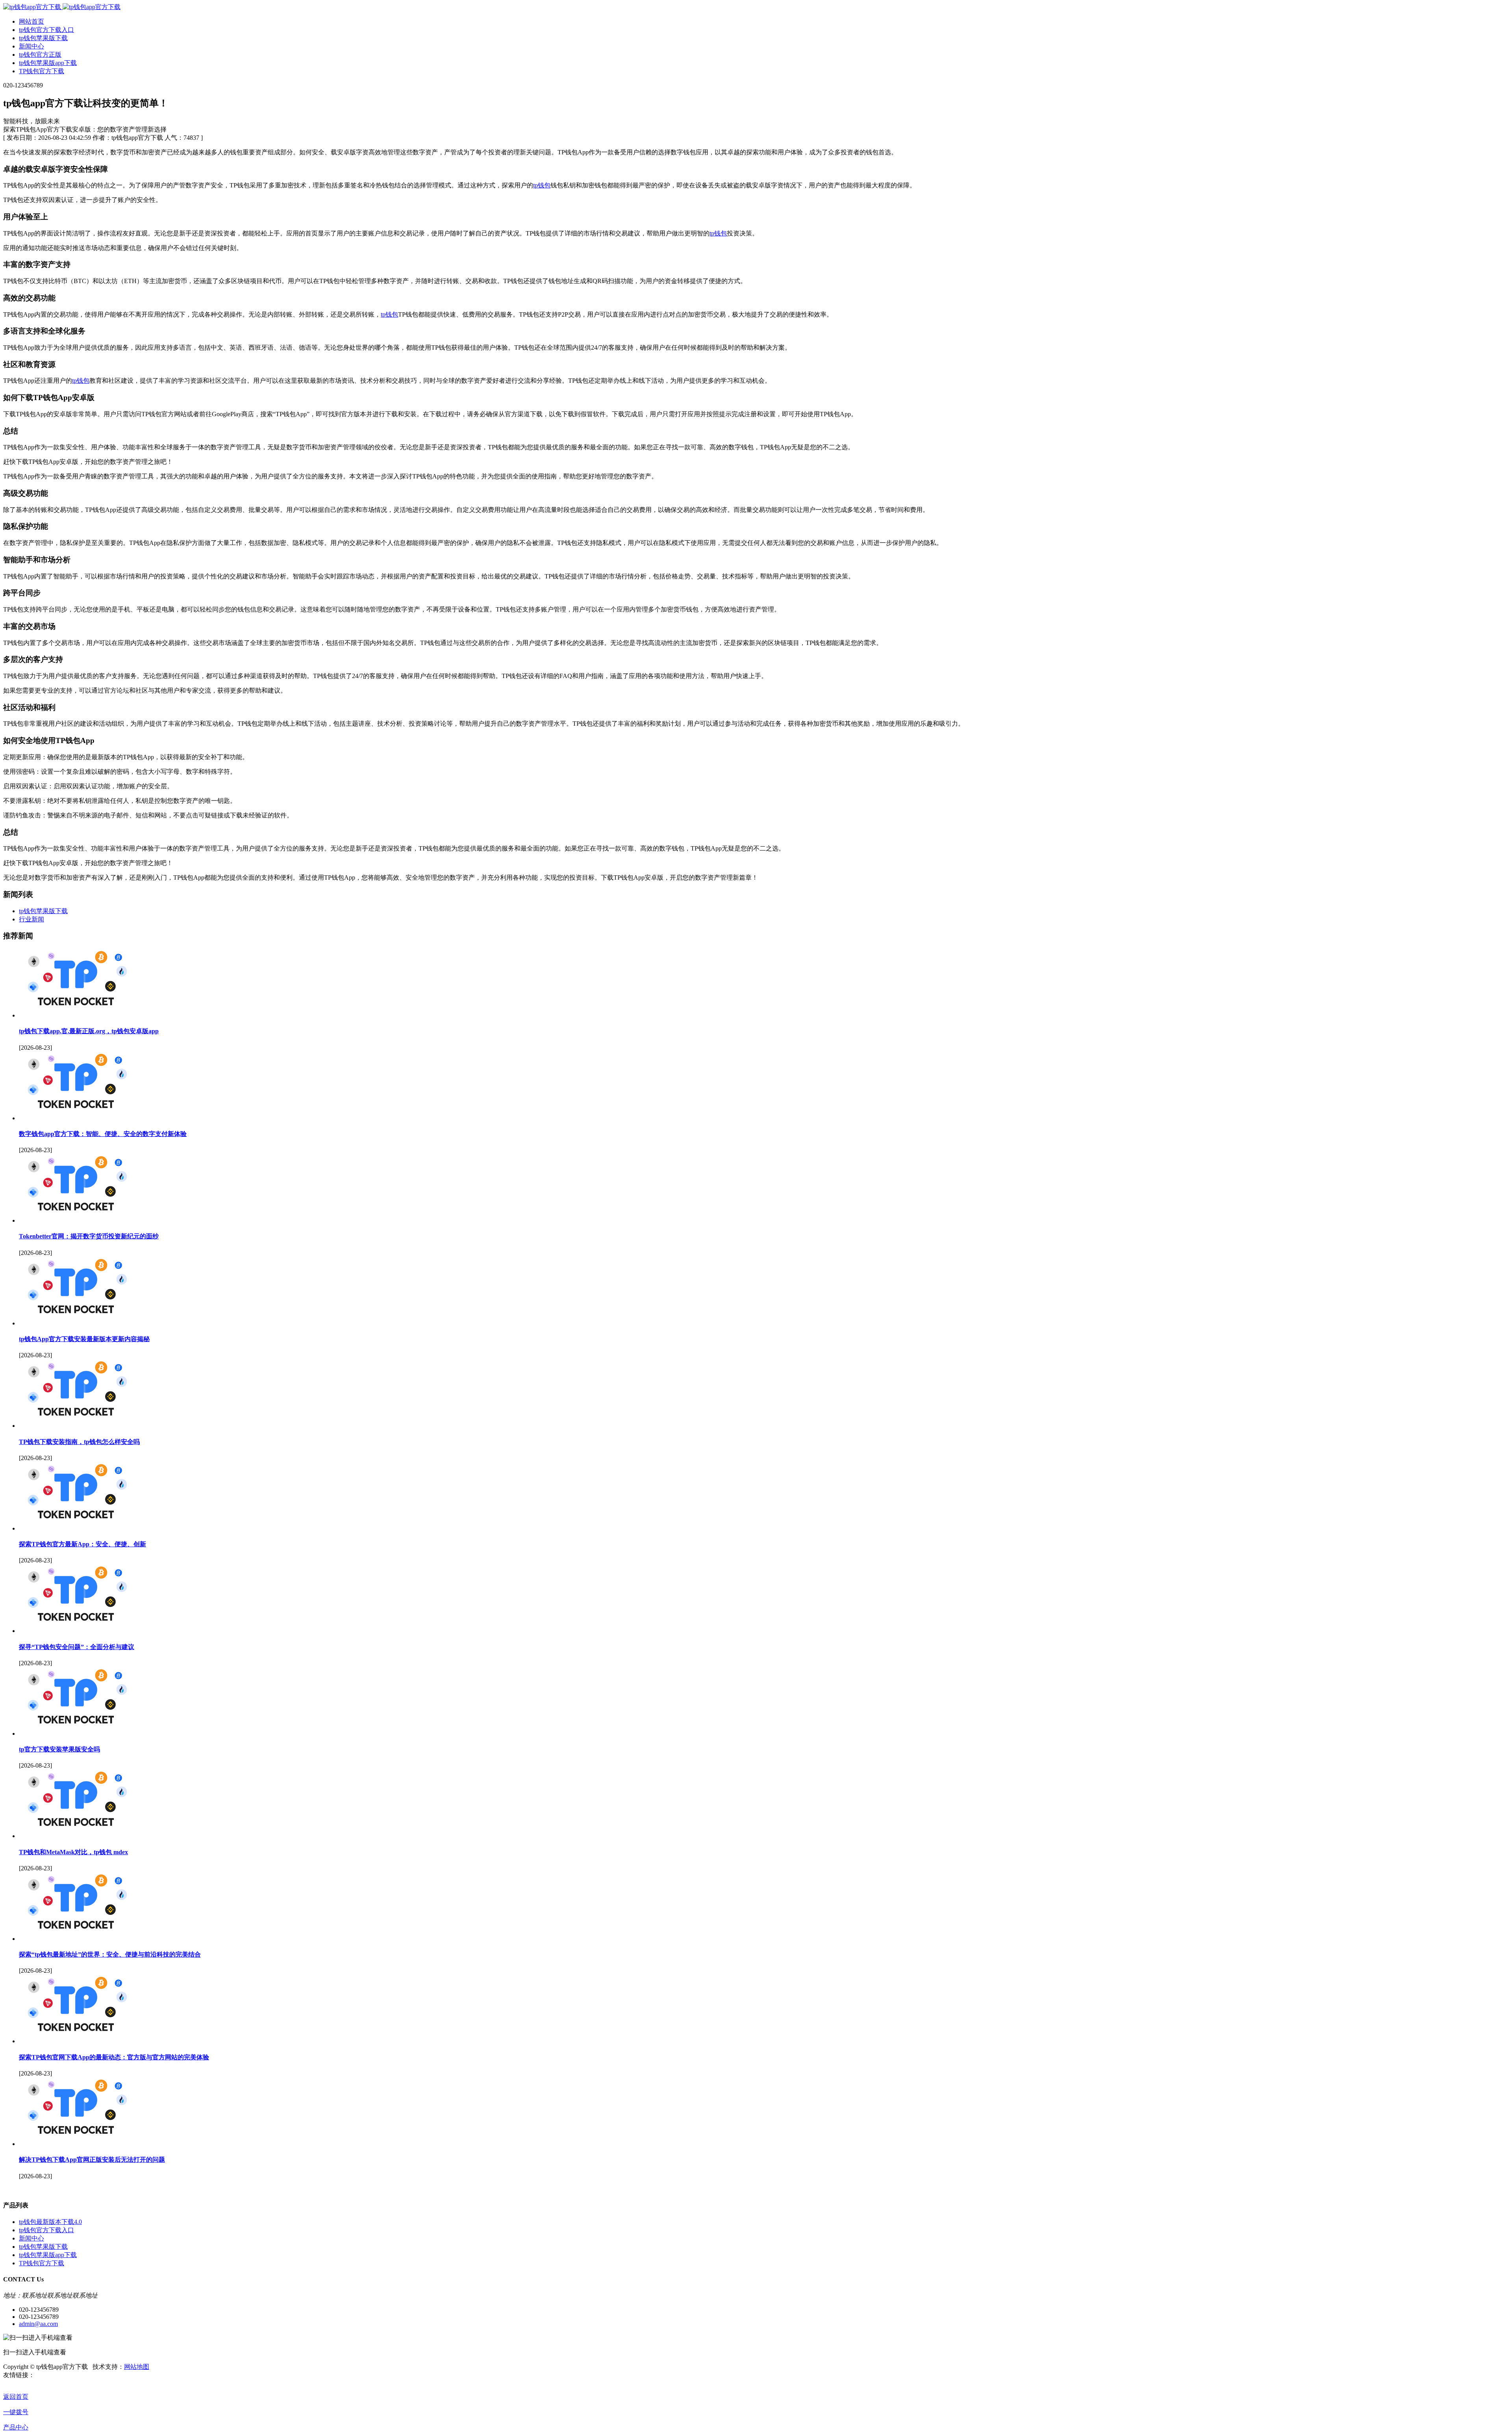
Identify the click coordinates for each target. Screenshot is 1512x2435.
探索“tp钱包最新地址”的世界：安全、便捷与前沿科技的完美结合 (110, 1954)
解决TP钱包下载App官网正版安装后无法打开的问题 (92, 2160)
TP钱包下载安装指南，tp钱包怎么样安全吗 (79, 1442)
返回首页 (16, 2397)
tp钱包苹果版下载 (43, 911)
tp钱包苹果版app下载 (48, 2255)
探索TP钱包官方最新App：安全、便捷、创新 (82, 1544)
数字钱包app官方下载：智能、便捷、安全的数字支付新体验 (103, 1134)
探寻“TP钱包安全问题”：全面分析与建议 (77, 1647)
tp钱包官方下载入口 (46, 2230)
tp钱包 (542, 185)
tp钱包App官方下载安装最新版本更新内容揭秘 (84, 1339)
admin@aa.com (38, 2324)
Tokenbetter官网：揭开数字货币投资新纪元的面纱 (89, 1236)
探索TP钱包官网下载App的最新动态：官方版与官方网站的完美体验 (114, 2057)
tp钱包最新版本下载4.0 (50, 2222)
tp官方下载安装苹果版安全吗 (59, 1749)
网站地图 (137, 2367)
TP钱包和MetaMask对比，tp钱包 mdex (73, 1852)
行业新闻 (31, 919)
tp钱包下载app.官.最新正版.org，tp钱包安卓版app (89, 1031)
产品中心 (16, 2427)
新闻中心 (31, 2238)
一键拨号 (16, 2412)
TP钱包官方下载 (42, 2263)
